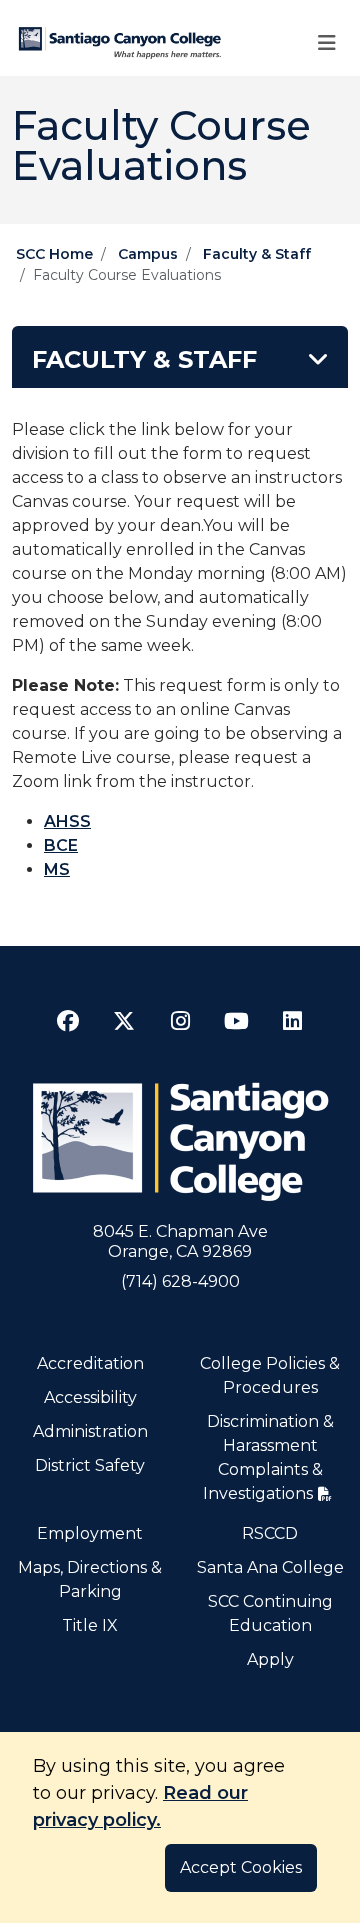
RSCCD (270, 1533)
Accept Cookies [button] (241, 1867)
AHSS (67, 821)
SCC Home (54, 254)
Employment (90, 1533)
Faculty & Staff (257, 254)
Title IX (90, 1625)
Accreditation (90, 1363)
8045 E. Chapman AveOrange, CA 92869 (180, 1241)
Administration (90, 1431)
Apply (270, 1659)
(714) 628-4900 (180, 1281)
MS (57, 869)
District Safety (90, 1465)
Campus (148, 254)
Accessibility (90, 1397)
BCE (61, 845)
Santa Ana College (270, 1567)
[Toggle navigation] (327, 43)
